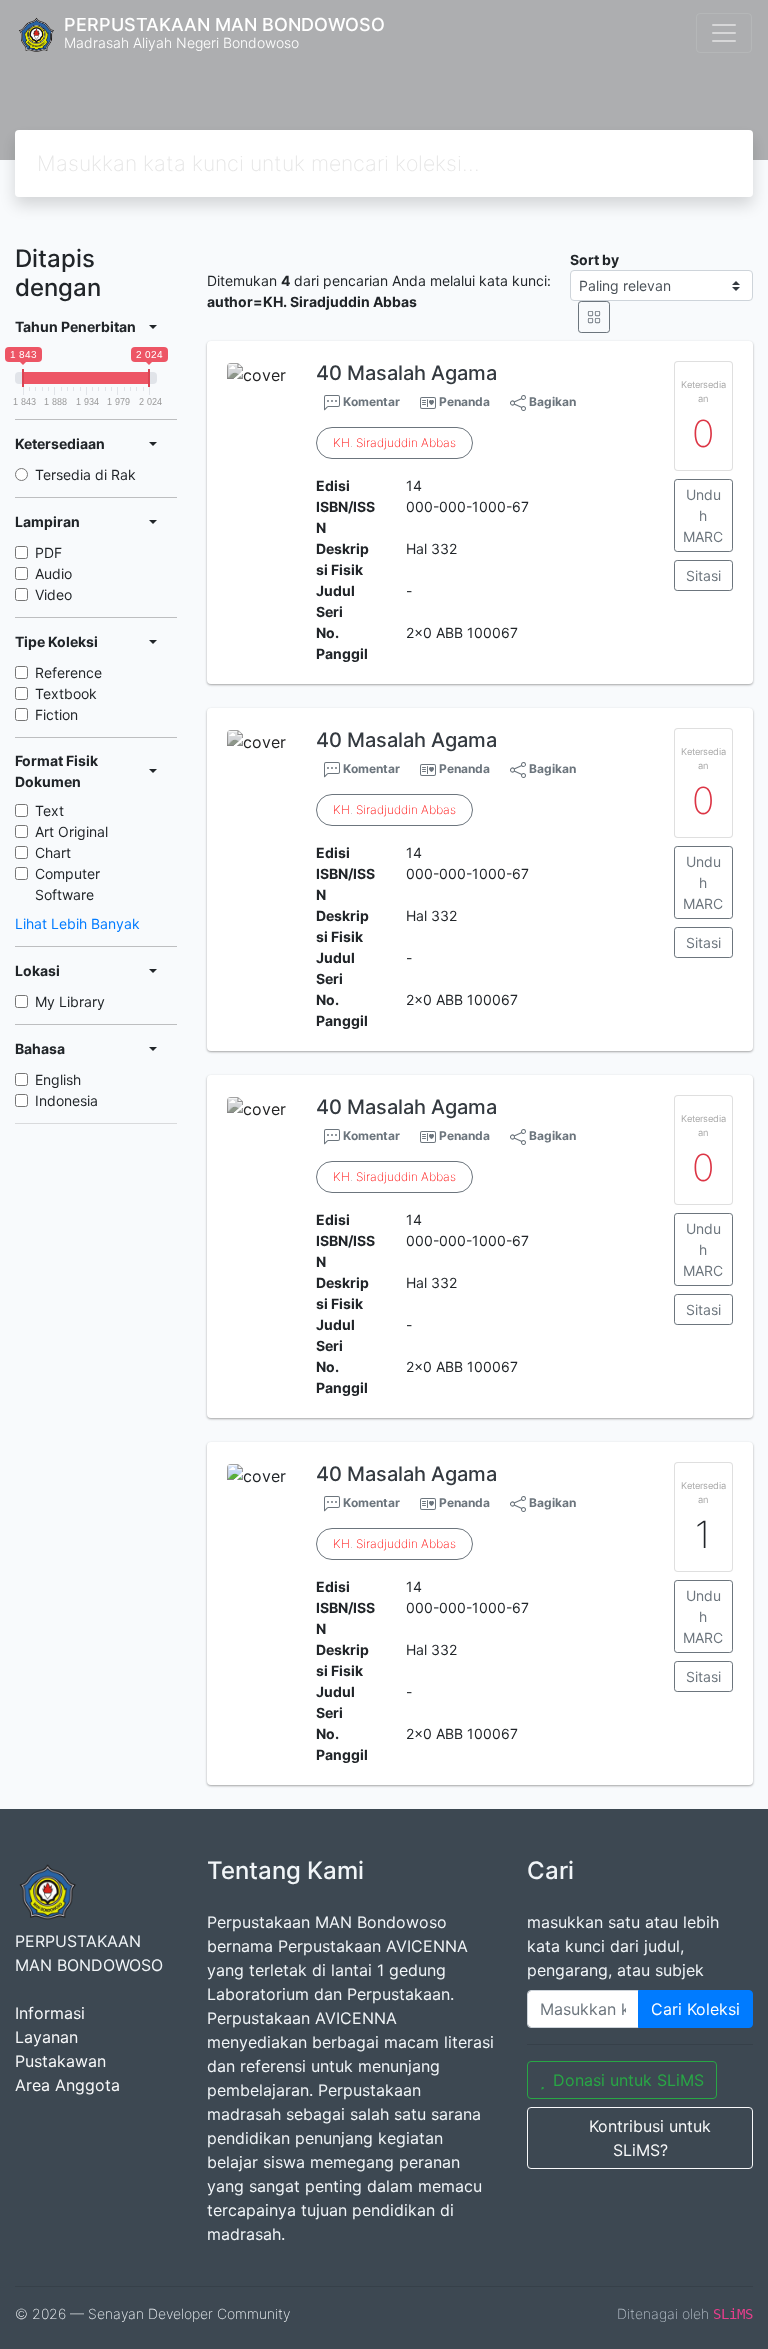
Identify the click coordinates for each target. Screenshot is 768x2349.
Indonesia (66, 1100)
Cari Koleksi (695, 2009)
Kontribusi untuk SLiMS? (650, 2138)
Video (53, 594)
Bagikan (551, 401)
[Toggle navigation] (724, 33)
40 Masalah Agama (406, 373)
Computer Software (67, 884)
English (58, 1079)
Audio (53, 573)
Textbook (66, 693)
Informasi (50, 2013)
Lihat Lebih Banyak (77, 923)
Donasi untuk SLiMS (628, 2080)
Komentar (370, 401)
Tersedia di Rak (85, 474)
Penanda (464, 401)
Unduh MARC (703, 515)
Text (49, 810)
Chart (53, 852)
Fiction (56, 714)
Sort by (594, 259)
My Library (70, 1001)
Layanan (46, 2037)
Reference (68, 672)
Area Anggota (67, 2085)
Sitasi (703, 575)
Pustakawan (60, 2061)
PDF (48, 552)
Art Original (71, 831)
